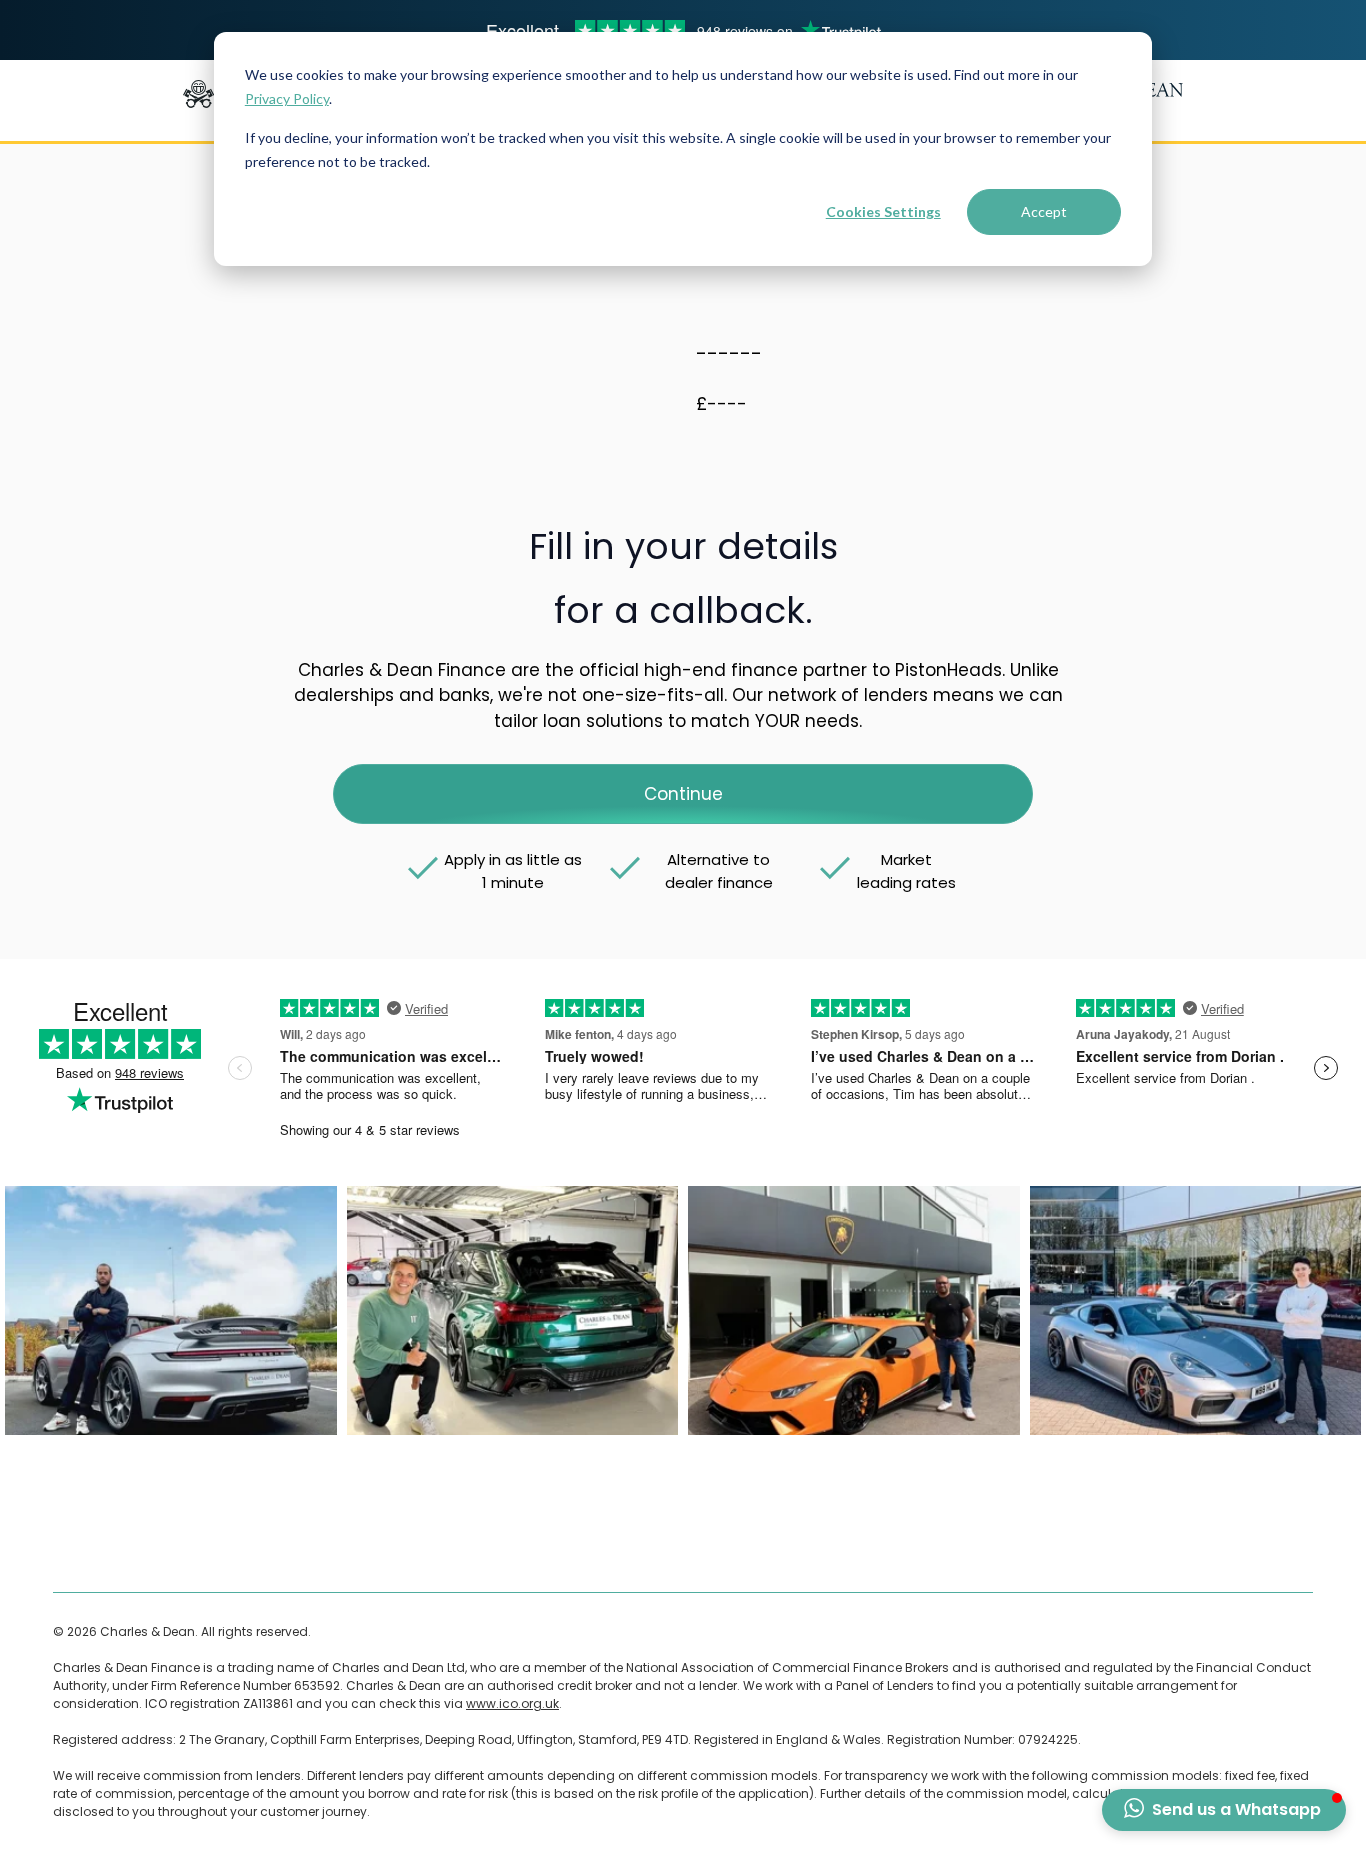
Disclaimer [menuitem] (211, 1552)
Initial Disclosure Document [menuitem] (807, 1552)
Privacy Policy (287, 98)
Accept (1044, 211)
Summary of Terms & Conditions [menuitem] (608, 1552)
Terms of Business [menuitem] (108, 1552)
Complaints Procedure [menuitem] (327, 1552)
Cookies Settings (883, 211)
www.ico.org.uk (512, 1703)
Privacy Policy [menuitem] (452, 1552)
